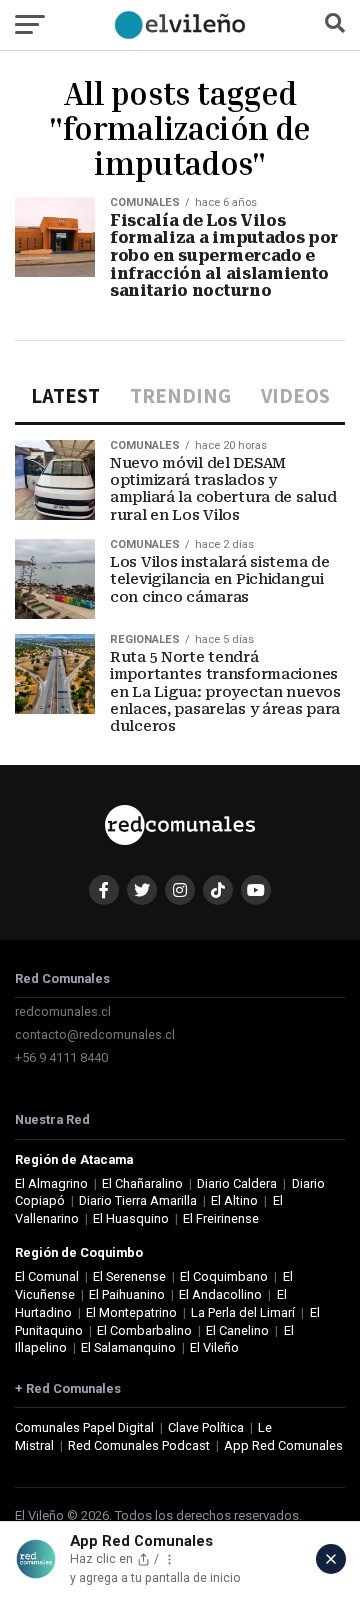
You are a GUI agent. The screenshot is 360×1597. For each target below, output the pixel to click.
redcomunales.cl (63, 1011)
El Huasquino (131, 1218)
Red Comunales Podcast (139, 1445)
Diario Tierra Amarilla (138, 1200)
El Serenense (129, 1276)
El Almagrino (51, 1183)
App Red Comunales (283, 1445)
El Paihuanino (127, 1294)
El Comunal (47, 1276)
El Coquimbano (224, 1276)
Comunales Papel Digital (84, 1427)
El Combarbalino (144, 1330)
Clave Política (206, 1427)
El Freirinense (221, 1218)
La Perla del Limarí (243, 1312)
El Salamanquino (128, 1347)
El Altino (234, 1200)
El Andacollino (220, 1294)
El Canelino (237, 1330)
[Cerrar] (331, 1559)
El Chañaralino (142, 1183)
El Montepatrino (131, 1312)
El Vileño (214, 1347)
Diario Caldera (237, 1183)
